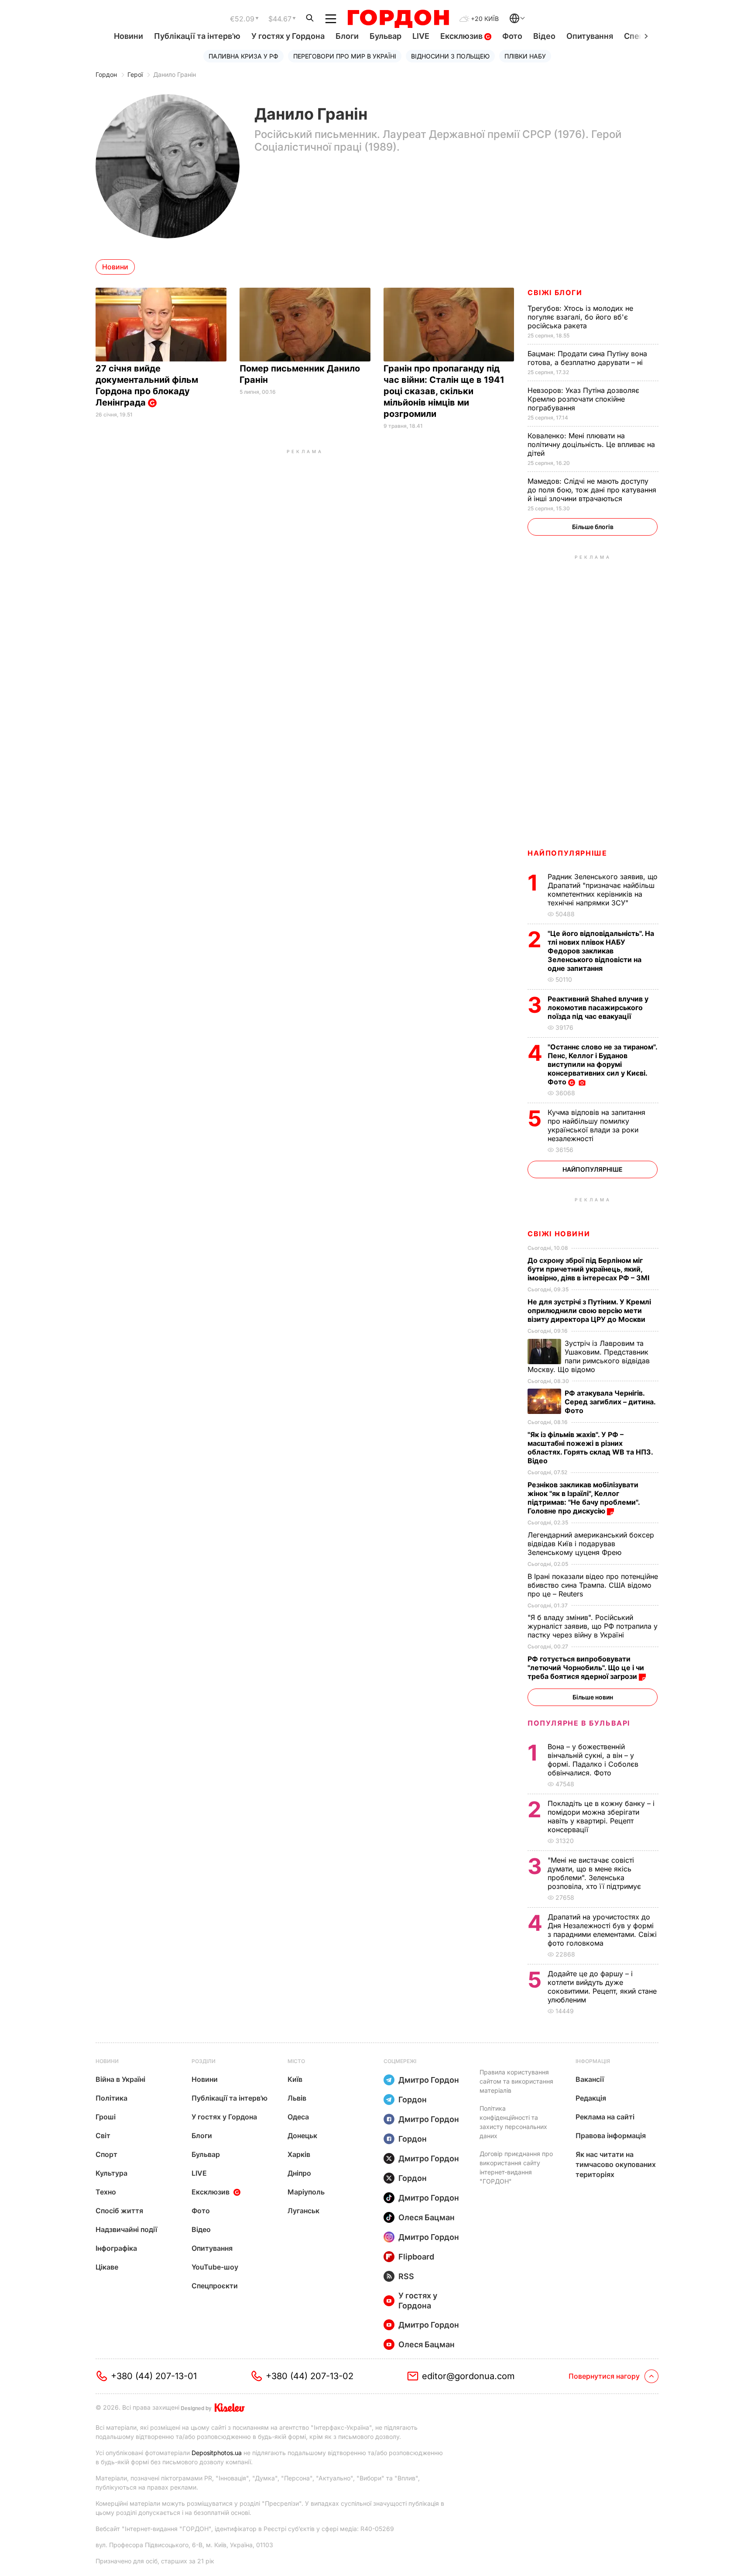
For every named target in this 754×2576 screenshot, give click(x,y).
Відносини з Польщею (450, 56)
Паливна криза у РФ (243, 56)
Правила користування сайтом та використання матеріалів (516, 2081)
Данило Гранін (175, 74)
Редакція (591, 2098)
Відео (544, 36)
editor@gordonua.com (468, 2376)
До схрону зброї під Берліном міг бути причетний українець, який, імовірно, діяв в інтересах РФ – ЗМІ (589, 1269)
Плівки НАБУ (525, 56)
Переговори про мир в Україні (345, 56)
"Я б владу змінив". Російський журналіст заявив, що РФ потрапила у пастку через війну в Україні (593, 1626)
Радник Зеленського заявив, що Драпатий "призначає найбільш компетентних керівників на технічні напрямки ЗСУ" (603, 890)
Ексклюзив (462, 36)
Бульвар (386, 36)
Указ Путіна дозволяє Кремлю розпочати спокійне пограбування (583, 399)
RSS (406, 2276)
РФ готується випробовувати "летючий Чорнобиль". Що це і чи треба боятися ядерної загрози (586, 1668)
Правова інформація (611, 2136)
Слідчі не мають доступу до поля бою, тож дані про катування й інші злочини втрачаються (592, 490)
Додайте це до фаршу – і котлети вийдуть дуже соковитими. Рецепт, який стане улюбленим (602, 1987)
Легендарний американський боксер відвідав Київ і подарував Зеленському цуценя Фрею (591, 1544)
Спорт (106, 2154)
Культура (111, 2173)
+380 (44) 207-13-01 (154, 2376)
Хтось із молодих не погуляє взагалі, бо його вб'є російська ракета (580, 317)
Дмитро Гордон (429, 2080)
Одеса (298, 2117)
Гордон (106, 74)
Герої (135, 74)
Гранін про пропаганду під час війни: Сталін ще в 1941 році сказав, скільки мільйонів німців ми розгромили (444, 391)
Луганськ (303, 2211)
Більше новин (593, 1697)
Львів (297, 2098)
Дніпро (299, 2173)
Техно (106, 2192)
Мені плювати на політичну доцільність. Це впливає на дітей (591, 444)
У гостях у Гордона (288, 36)
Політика (111, 2098)
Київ (295, 2079)
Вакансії (590, 2079)
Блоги (347, 36)
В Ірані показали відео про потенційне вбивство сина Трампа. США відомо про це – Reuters (593, 1585)
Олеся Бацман (427, 2217)
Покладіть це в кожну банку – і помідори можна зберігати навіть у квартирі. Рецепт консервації (601, 1816)
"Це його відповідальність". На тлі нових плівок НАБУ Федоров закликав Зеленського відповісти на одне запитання (601, 951)
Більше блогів (593, 527)
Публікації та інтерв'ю (197, 36)
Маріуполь (306, 2192)
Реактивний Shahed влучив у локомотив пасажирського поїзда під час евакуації (598, 1008)
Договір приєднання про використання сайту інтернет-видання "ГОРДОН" (516, 2167)
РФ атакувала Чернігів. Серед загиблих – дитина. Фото (610, 1402)
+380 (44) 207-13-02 (310, 2376)
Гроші (106, 2117)
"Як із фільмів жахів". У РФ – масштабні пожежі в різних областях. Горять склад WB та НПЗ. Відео (590, 1448)
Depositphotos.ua (217, 2453)
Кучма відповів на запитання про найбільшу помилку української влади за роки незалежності (596, 1125)
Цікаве (107, 2267)
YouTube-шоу (215, 2267)
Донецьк (302, 2136)
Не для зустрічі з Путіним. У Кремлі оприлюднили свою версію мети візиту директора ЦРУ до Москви (589, 1310)
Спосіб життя (119, 2211)
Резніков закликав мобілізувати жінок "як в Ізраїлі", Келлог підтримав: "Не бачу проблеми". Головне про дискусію (584, 1498)
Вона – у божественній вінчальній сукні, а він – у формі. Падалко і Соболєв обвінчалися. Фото (593, 1760)
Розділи (204, 2061)
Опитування (590, 36)
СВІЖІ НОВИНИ (559, 1234)
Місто (296, 2061)
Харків (299, 2154)
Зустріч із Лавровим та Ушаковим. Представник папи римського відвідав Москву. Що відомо (589, 1356)
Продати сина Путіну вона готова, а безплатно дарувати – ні (587, 358)
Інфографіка (116, 2248)
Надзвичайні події (126, 2229)
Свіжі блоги (555, 292)
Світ (103, 2136)
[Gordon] (398, 19)
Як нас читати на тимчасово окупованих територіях (616, 2164)
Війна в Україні (120, 2079)
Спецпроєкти (215, 2286)
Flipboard (416, 2257)
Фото (512, 36)
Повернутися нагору (604, 2376)
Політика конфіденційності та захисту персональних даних (513, 2122)
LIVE (421, 36)
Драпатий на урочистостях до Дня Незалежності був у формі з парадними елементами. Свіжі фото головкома (602, 1930)
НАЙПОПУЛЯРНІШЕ (567, 853)
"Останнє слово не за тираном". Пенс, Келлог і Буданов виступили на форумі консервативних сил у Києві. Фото (602, 1064)
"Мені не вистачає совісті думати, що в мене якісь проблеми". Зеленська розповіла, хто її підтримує (595, 1873)
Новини (129, 36)
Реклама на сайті (605, 2117)
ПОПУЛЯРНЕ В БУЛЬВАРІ (579, 1723)
